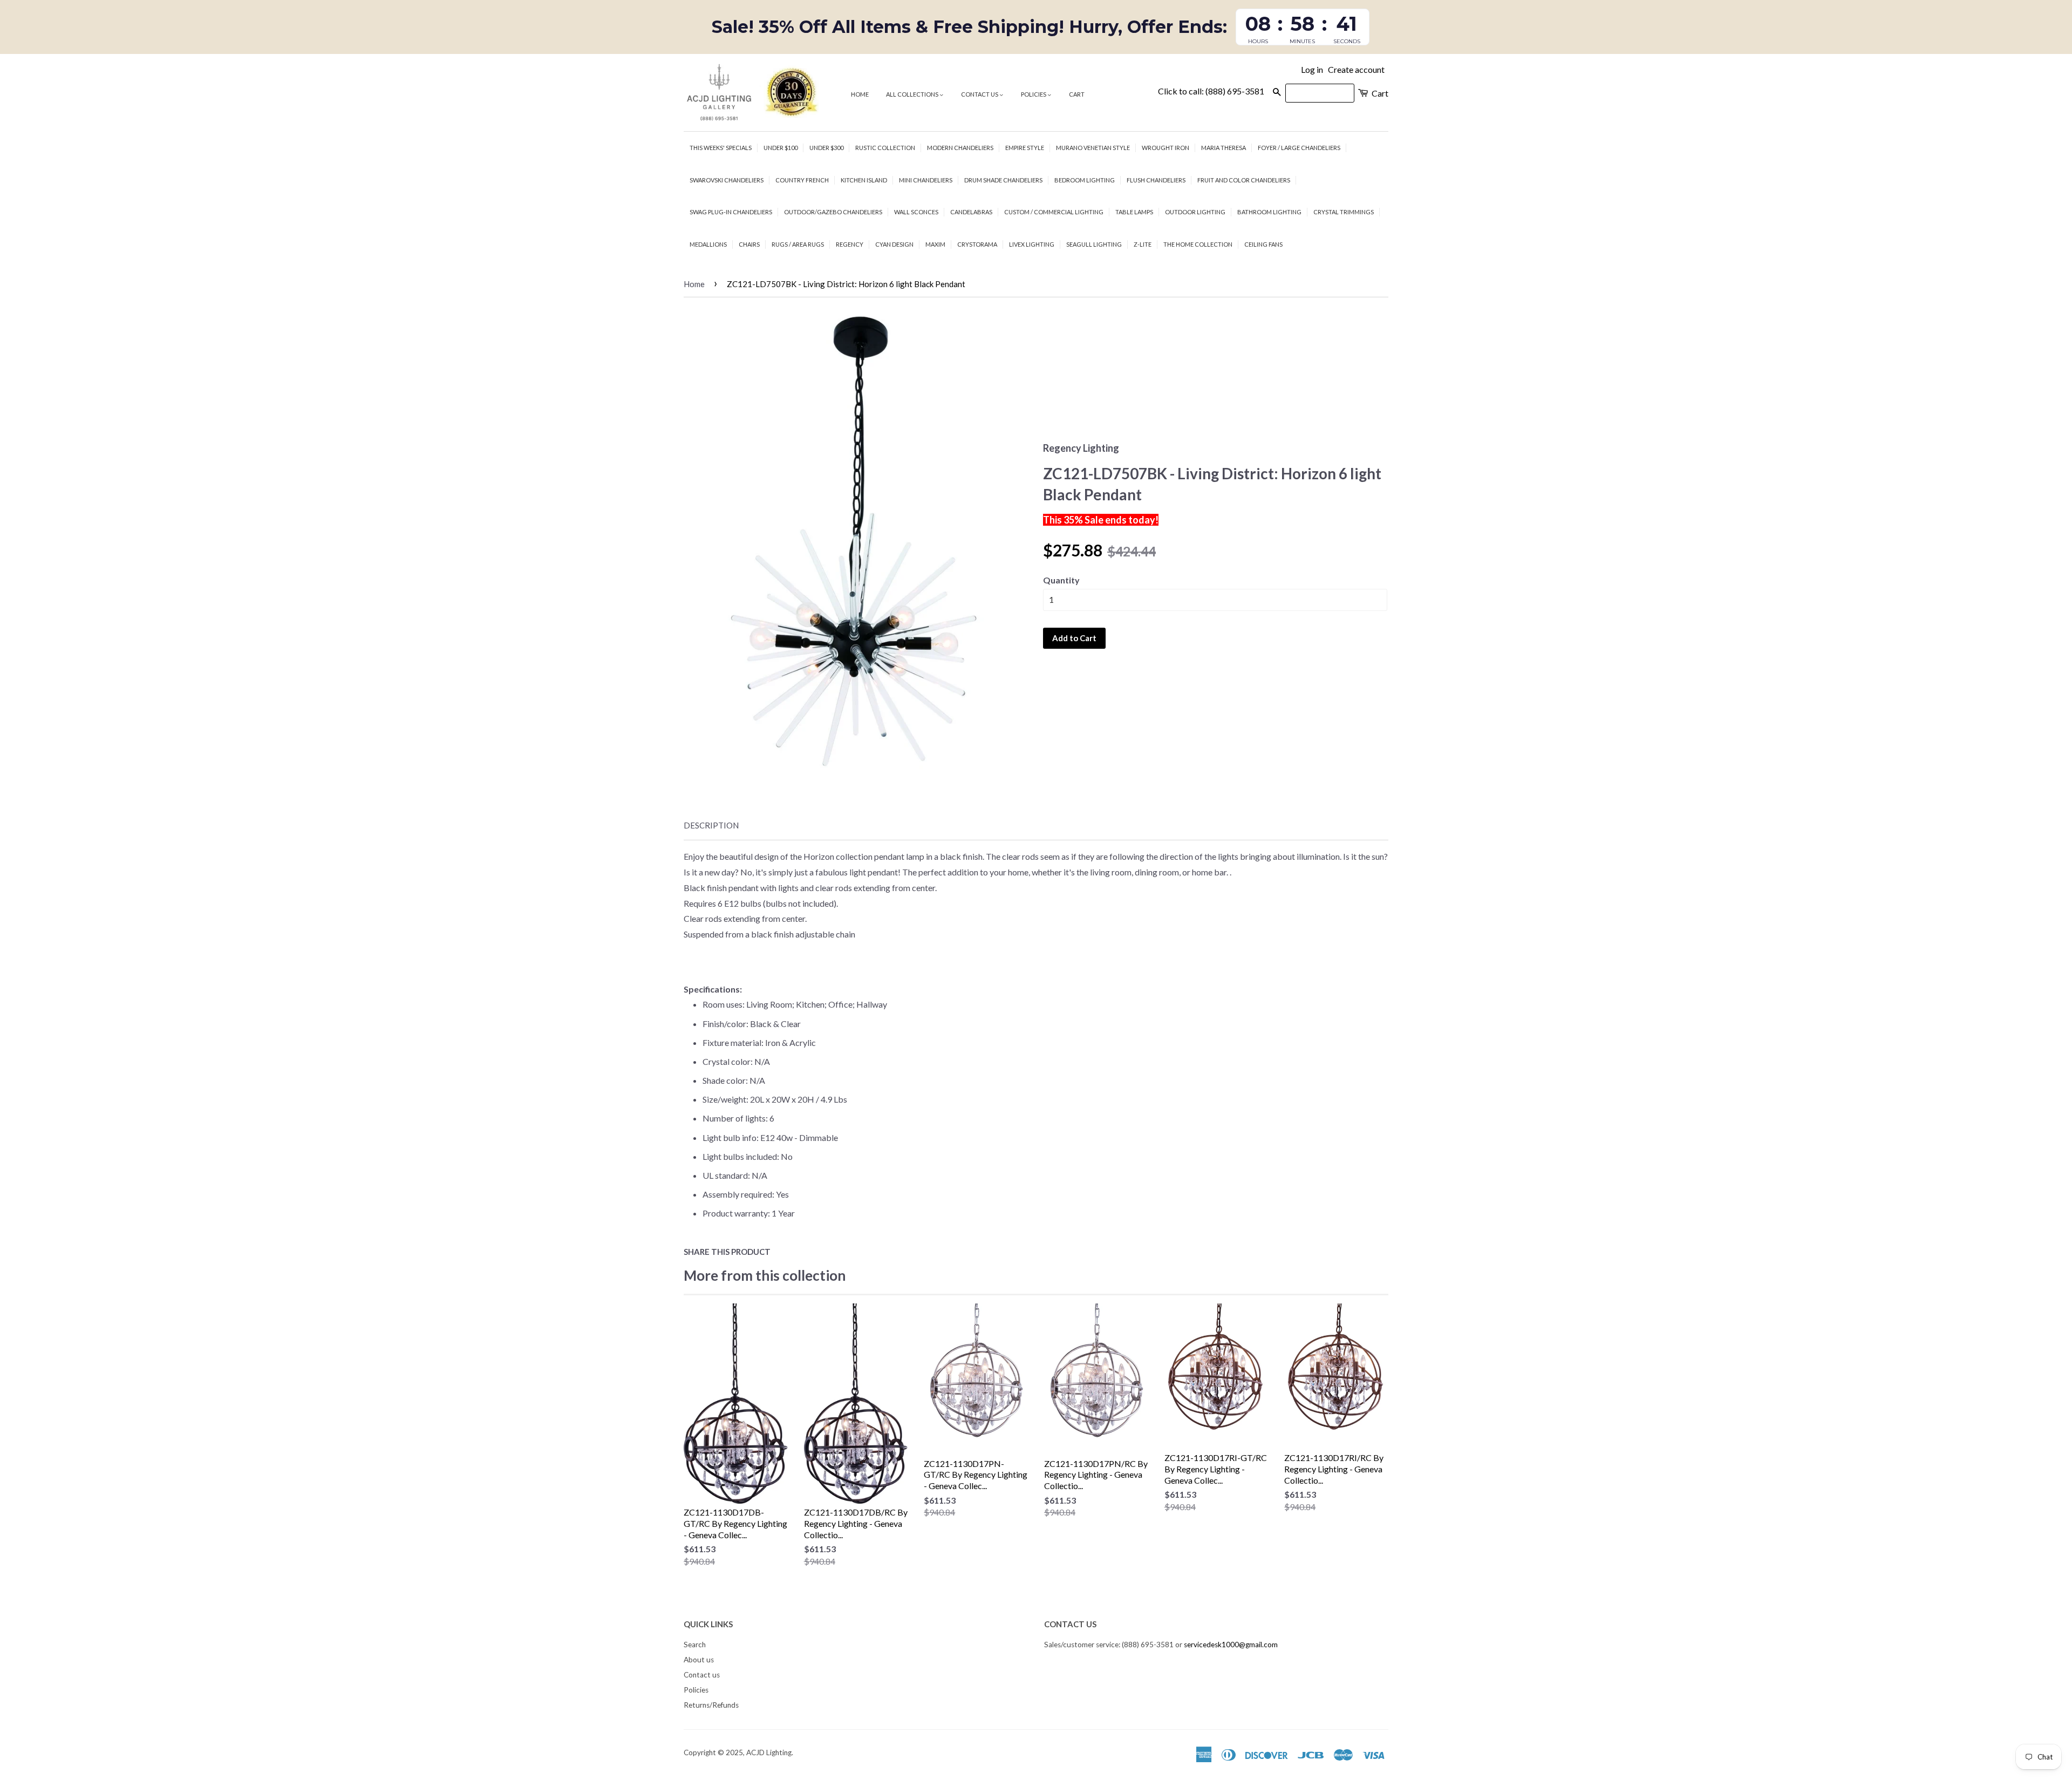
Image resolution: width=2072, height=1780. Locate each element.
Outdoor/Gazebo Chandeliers (833, 212)
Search (695, 1645)
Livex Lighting (1032, 244)
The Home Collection (1198, 244)
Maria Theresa (1224, 148)
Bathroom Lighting (1269, 212)
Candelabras (971, 212)
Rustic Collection (885, 148)
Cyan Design (894, 244)
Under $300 (826, 148)
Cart (1077, 94)
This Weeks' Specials (721, 148)
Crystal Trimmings (1344, 212)
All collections (913, 94)
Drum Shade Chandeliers (1003, 180)
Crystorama (977, 244)
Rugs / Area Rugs (798, 244)
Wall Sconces (916, 212)
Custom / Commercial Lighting (1054, 212)
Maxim (935, 244)
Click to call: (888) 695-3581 (1211, 91)
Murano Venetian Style (1093, 148)
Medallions (708, 244)
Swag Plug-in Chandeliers (731, 212)
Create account (1356, 69)
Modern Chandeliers (960, 148)
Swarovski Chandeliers (727, 180)
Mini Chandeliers (926, 180)
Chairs (749, 244)
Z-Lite (1143, 244)
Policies (1034, 94)
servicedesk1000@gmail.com (1231, 1645)
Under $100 (781, 148)
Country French (802, 180)
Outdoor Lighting (1195, 212)
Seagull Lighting (1094, 244)
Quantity (1061, 580)
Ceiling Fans (1263, 244)
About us (699, 1660)
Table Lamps (1134, 212)
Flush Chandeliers (1156, 180)
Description (711, 825)
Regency (850, 244)
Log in (1312, 69)
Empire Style (1025, 148)
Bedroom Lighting (1085, 180)
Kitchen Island (864, 180)
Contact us (980, 94)
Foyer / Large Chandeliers (1299, 148)
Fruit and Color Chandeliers (1244, 180)
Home (860, 94)
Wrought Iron (1165, 148)
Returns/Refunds (711, 1705)
